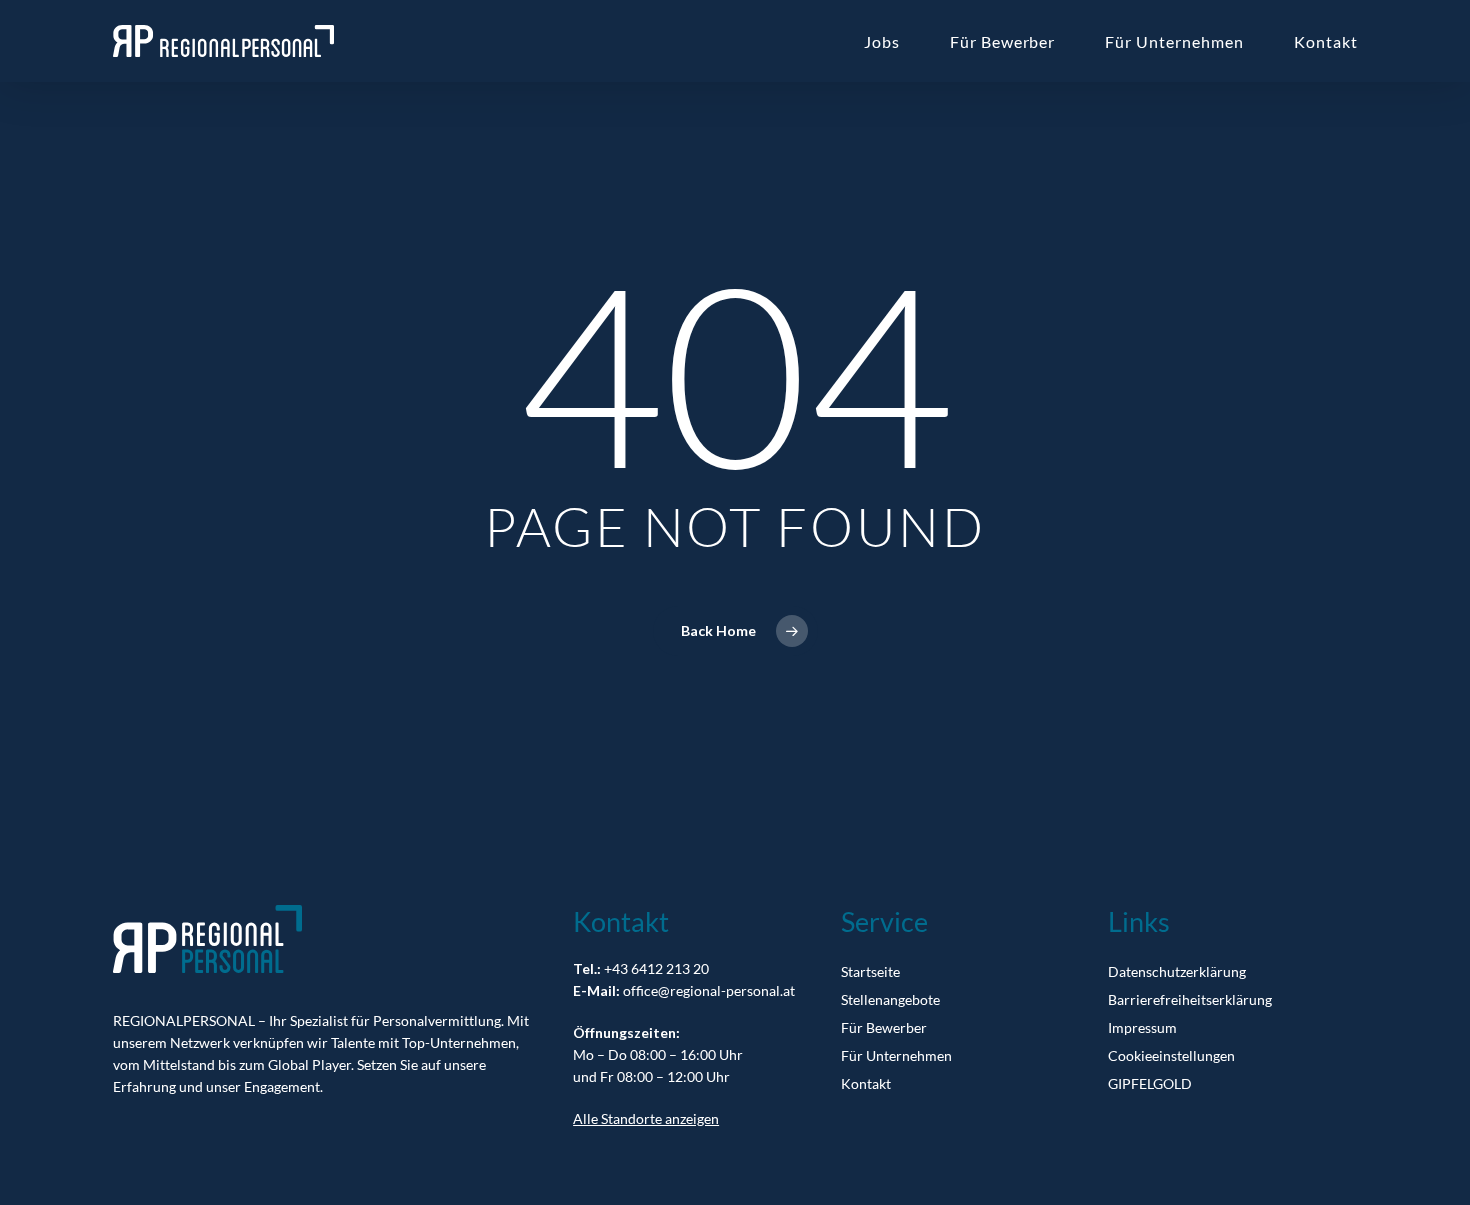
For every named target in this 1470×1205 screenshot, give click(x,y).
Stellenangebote (890, 999)
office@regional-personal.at (709, 990)
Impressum (1142, 1027)
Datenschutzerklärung (1177, 971)
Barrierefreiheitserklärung (1190, 999)
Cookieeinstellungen (1171, 1055)
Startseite (870, 971)
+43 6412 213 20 (656, 968)
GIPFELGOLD (1150, 1083)
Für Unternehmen (896, 1055)
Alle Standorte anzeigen (646, 1118)
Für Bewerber (884, 1027)
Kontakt (866, 1083)
